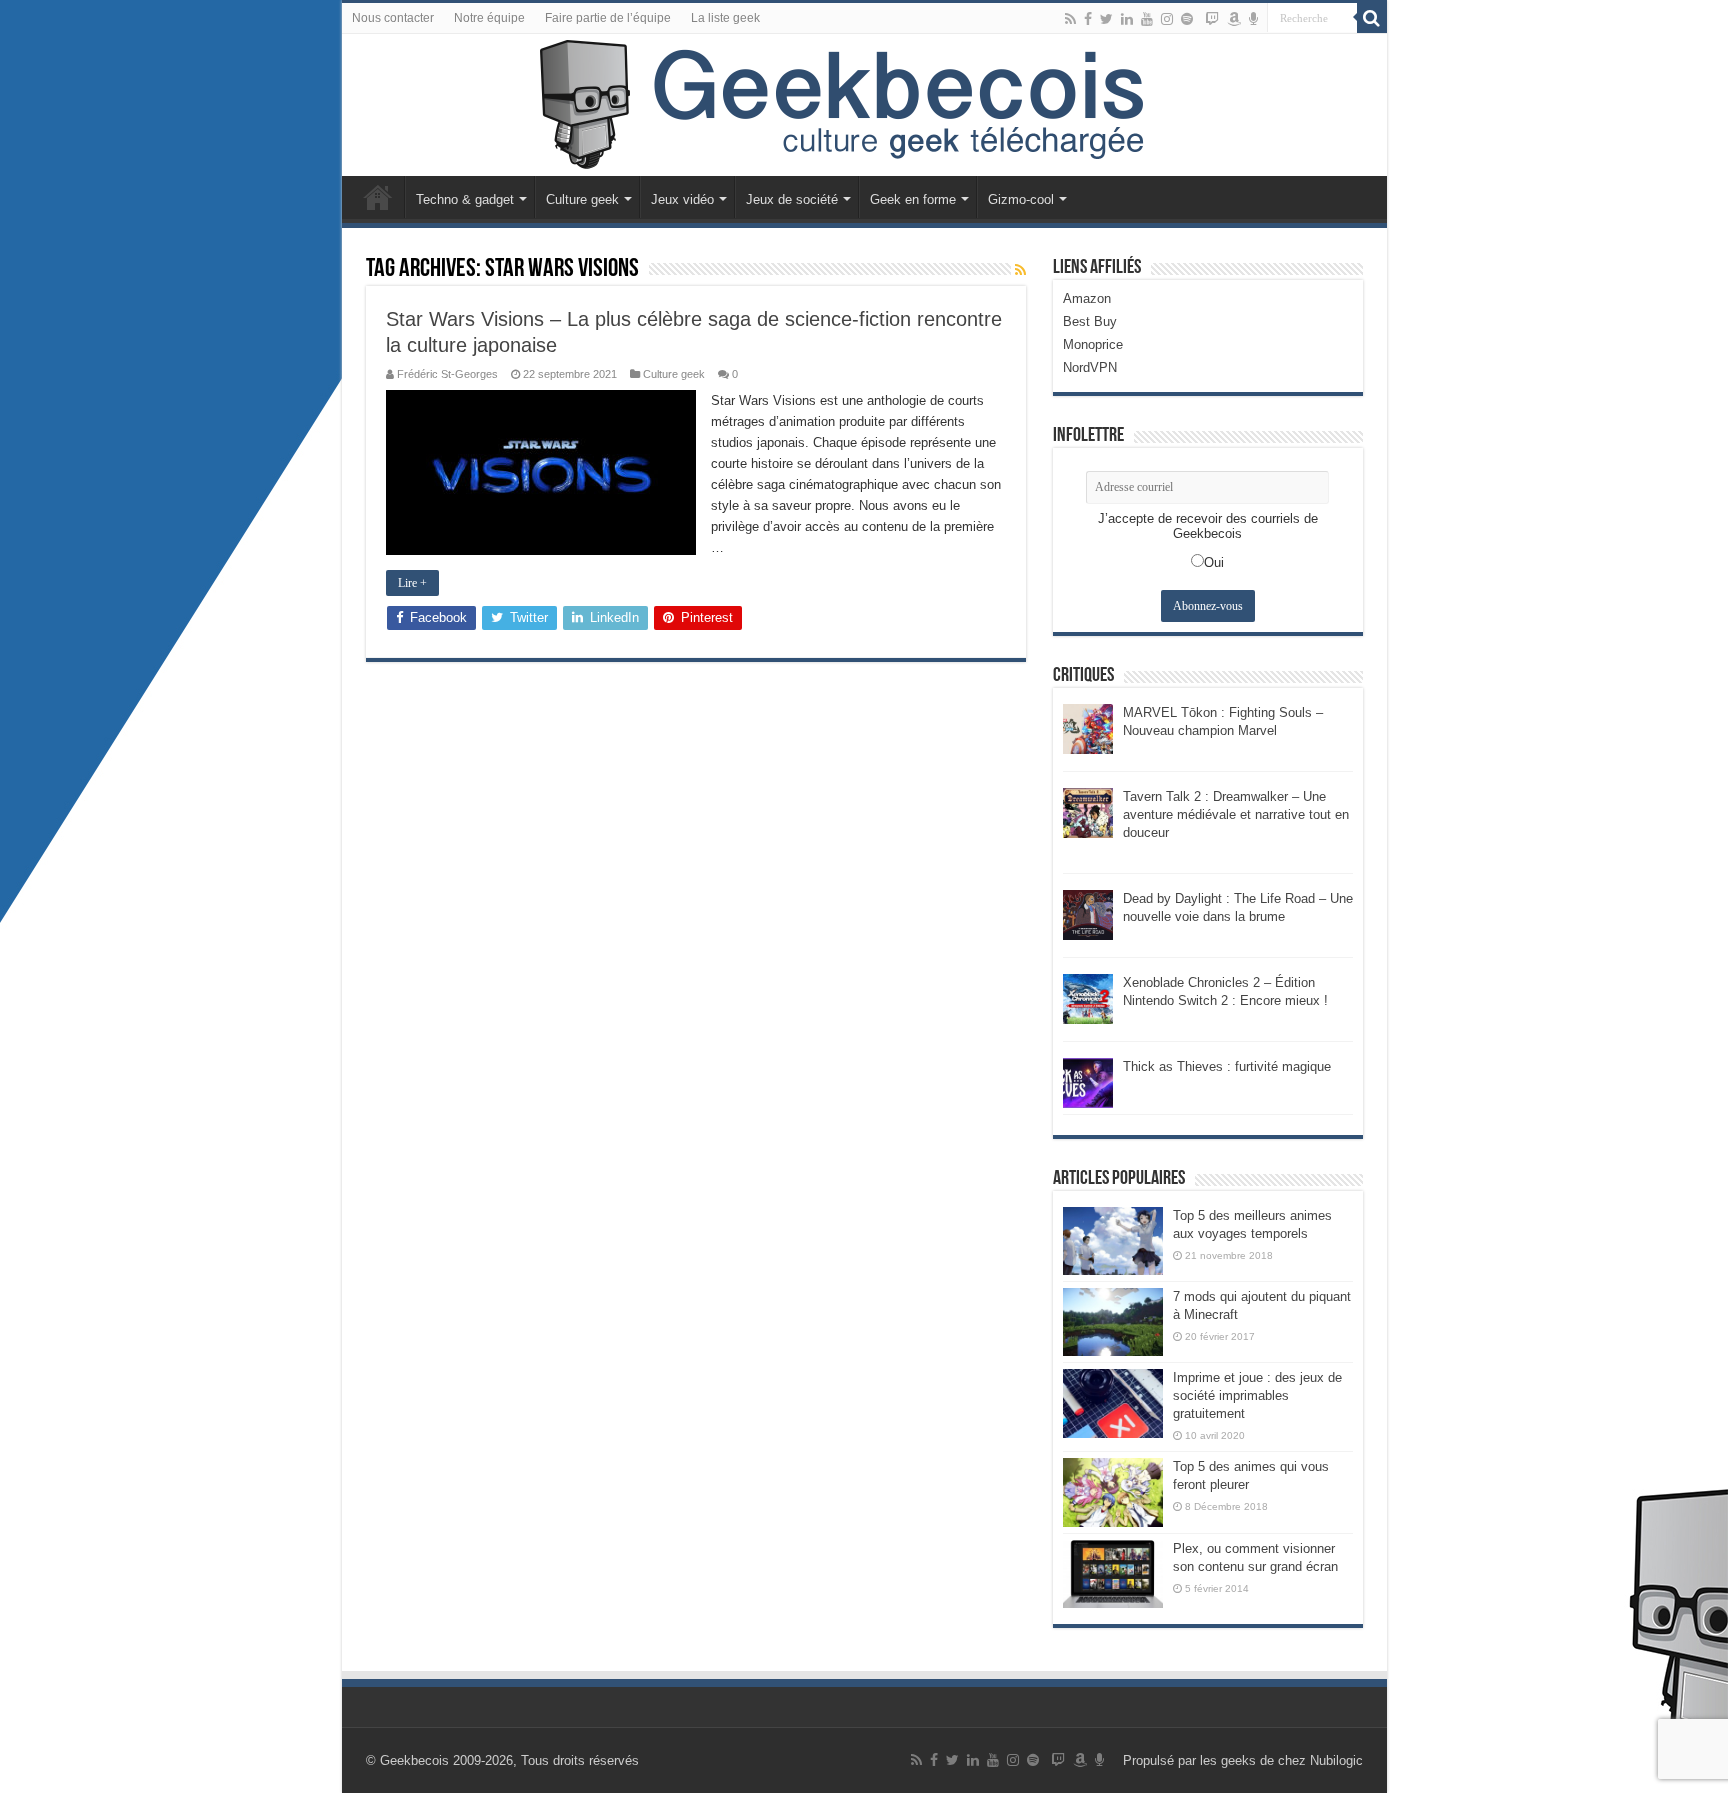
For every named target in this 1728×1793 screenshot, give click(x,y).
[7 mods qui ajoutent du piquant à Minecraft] (1113, 1322)
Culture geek (582, 199)
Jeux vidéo (682, 199)
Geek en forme (913, 199)
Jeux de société (792, 199)
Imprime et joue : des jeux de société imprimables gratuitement (1257, 1395)
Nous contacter (393, 18)
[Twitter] (1106, 19)
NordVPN (1090, 367)
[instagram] (1167, 19)
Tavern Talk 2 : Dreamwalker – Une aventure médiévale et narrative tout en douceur (1236, 814)
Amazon (1087, 298)
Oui (1214, 562)
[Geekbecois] (864, 105)
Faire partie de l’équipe (608, 18)
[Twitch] (1212, 19)
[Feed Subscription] (1020, 270)
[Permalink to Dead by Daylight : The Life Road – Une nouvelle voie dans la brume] (1088, 913)
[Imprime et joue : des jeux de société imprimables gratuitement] (1113, 1403)
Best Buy (1090, 321)
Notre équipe (489, 18)
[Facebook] (1088, 19)
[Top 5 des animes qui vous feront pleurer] (1113, 1492)
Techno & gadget (465, 199)
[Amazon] (1234, 19)
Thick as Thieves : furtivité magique (1227, 1066)
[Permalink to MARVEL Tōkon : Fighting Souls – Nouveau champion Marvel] (1088, 727)
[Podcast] (1253, 19)
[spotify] (1187, 19)
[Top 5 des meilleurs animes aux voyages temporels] (1113, 1241)
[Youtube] (1147, 19)
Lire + (412, 583)
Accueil (378, 197)
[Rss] (1070, 19)
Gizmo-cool (1021, 199)
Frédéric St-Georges (447, 374)
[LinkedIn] (1127, 19)
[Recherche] (1372, 18)
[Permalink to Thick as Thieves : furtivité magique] (1088, 1081)
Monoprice (1093, 344)
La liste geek (725, 18)
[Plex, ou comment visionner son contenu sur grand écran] (1113, 1574)
